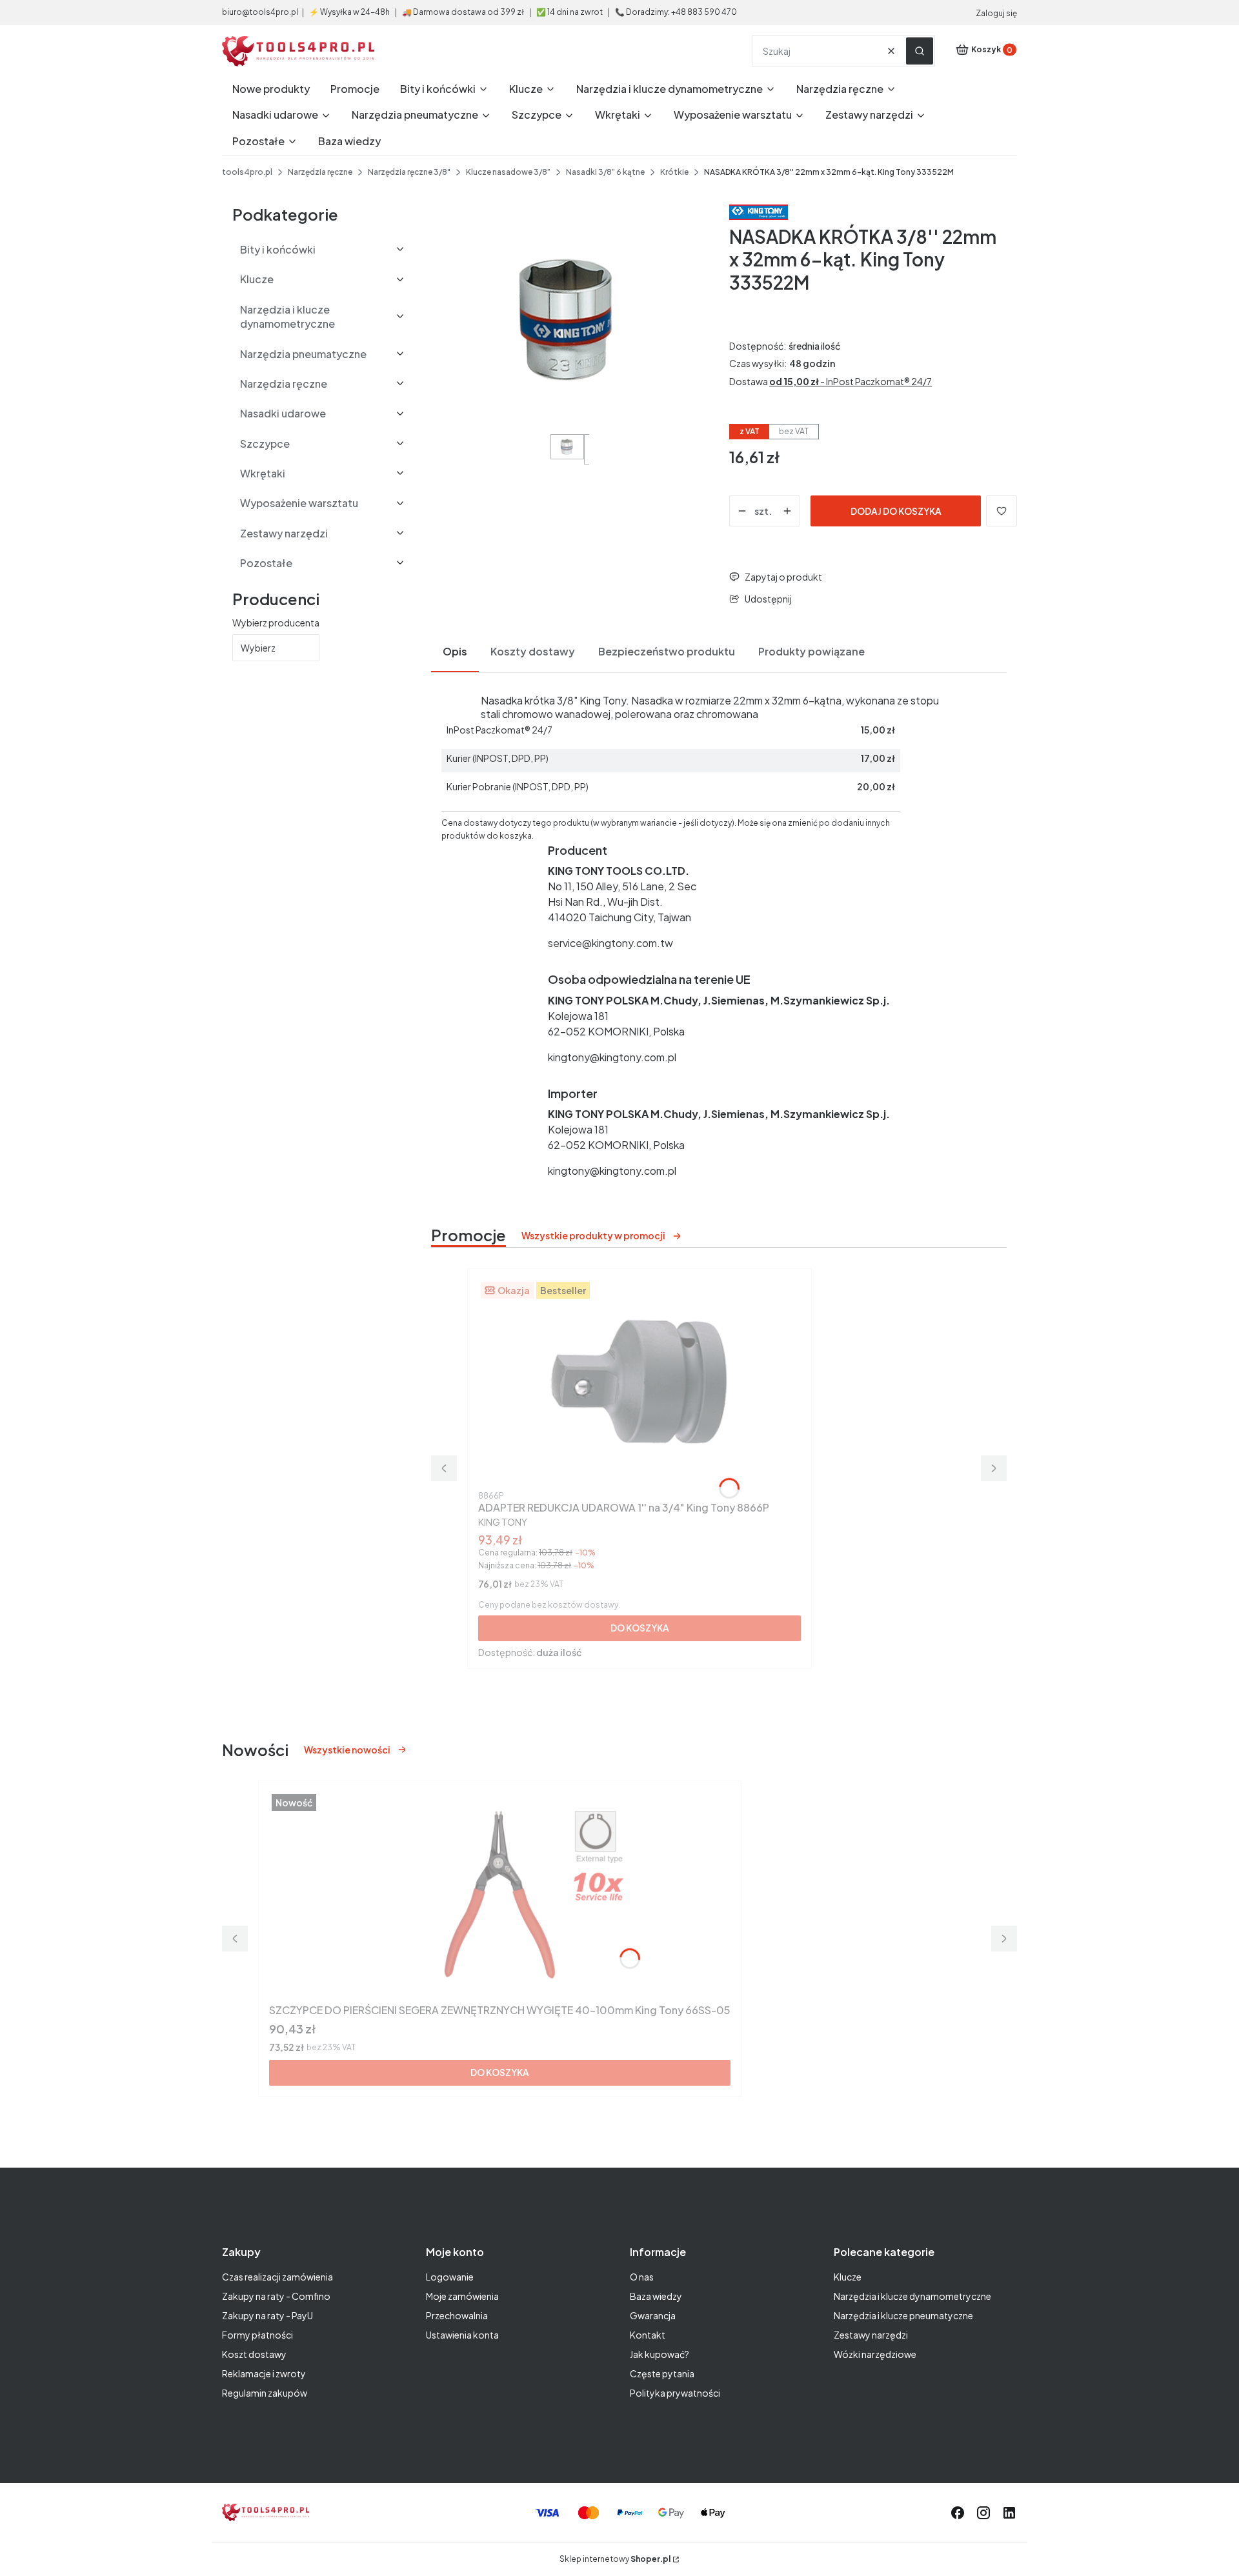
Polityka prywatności (675, 2393)
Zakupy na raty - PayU (267, 2315)
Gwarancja (653, 2315)
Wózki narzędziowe (875, 2354)
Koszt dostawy (254, 2354)
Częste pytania (662, 2373)
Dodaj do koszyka (896, 511)
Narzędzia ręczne (320, 172)
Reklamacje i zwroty (264, 2373)
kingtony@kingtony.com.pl (612, 1057)
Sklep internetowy (615, 2559)
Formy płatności (257, 2335)
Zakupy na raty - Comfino (276, 2296)
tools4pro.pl (247, 172)
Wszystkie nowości (347, 1750)
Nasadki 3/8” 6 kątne (605, 172)
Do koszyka (640, 1628)
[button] (920, 51)
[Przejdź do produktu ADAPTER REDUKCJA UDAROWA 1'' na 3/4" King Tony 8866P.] (640, 1383)
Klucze (848, 2277)
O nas (642, 2277)
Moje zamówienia (462, 2296)
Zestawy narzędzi (871, 2335)
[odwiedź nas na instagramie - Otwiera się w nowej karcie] (983, 2513)
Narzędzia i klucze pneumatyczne (903, 2315)
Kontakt (648, 2335)
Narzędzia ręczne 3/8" (409, 172)
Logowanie (450, 2277)
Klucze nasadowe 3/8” (508, 172)
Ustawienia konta (462, 2335)
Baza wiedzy (656, 2296)
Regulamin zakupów (265, 2393)
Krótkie (674, 172)
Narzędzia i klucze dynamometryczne (912, 2296)
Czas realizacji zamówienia (277, 2277)
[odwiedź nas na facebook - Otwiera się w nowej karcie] (958, 2513)
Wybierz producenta (276, 623)
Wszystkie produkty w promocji (593, 1235)
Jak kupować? (660, 2354)
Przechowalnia (457, 2315)
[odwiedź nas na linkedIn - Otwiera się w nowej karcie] (1009, 2513)
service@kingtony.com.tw (610, 943)
